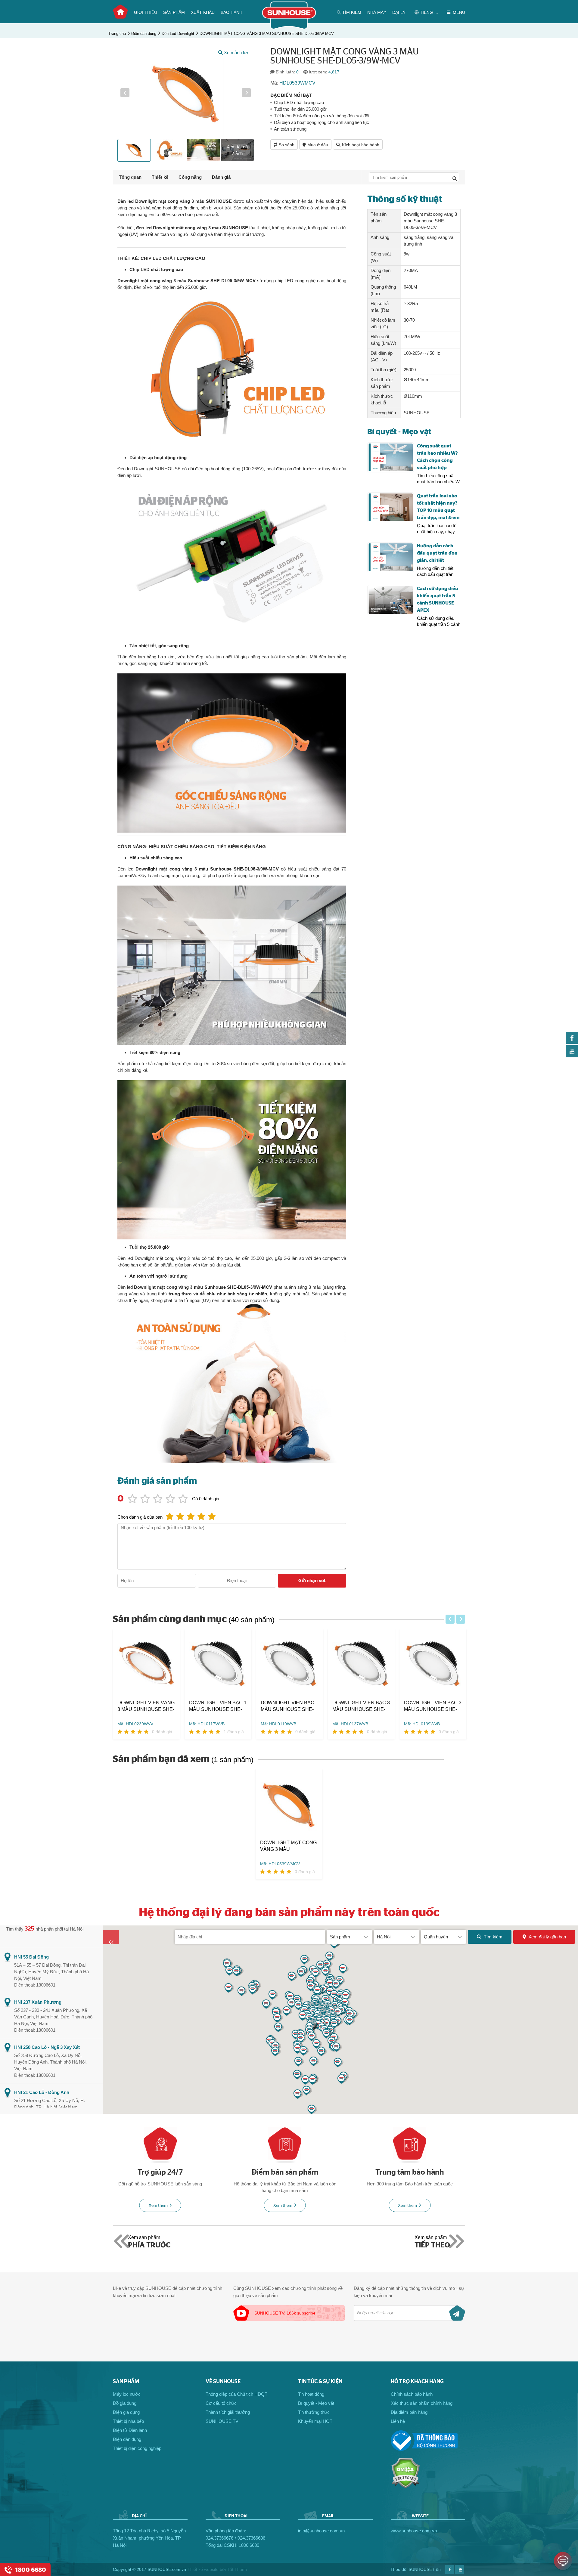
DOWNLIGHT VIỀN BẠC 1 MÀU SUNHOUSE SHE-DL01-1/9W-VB (289, 1706)
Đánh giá (221, 177)
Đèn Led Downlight (178, 34)
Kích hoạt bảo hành (361, 145)
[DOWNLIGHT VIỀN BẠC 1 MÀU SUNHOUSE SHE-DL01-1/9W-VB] (290, 1664)
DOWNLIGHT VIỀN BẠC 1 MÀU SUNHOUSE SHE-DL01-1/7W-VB (218, 1706)
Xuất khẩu (203, 12)
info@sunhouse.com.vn (321, 2531)
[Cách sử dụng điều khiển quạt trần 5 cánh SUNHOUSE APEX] (391, 600)
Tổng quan (130, 177)
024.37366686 (251, 2538)
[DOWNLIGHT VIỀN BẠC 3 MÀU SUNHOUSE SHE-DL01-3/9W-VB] (433, 1664)
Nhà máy (377, 12)
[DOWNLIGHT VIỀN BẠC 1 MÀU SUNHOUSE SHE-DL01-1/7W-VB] (218, 1664)
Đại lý (399, 12)
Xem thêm (158, 2206)
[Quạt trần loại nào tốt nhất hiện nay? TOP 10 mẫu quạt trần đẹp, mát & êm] (391, 507)
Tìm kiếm (493, 1937)
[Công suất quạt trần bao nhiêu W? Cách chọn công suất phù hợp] (391, 458)
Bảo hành (232, 12)
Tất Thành (237, 2569)
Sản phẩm (174, 12)
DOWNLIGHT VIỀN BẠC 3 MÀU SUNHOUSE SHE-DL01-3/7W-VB (361, 1706)
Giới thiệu (146, 12)
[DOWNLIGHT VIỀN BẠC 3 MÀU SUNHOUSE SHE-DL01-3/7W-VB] (361, 1664)
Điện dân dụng (144, 34)
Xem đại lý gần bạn (547, 1937)
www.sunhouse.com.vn (414, 2531)
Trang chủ (120, 12)
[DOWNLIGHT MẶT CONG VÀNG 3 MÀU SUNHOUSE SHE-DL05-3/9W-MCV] (289, 1804)
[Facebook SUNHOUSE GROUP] (572, 1042)
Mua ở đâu (318, 145)
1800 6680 (249, 2545)
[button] (125, 93)
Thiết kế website (203, 2569)
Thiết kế (160, 177)
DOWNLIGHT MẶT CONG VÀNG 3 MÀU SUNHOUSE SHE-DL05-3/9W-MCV (267, 34)
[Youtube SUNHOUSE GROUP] (572, 1056)
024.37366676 (219, 2538)
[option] (186, 93)
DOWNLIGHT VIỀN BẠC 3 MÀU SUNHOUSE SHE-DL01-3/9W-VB (433, 1706)
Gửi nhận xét (312, 1581)
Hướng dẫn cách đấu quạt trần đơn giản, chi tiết (437, 553)
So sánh (287, 145)
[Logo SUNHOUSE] (289, 28)
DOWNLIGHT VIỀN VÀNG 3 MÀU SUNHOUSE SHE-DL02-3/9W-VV (146, 1706)
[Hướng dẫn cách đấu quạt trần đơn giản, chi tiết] (391, 557)
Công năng (190, 177)
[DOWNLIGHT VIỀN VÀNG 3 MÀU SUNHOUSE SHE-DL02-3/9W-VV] (146, 1664)
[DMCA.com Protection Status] (405, 2487)
